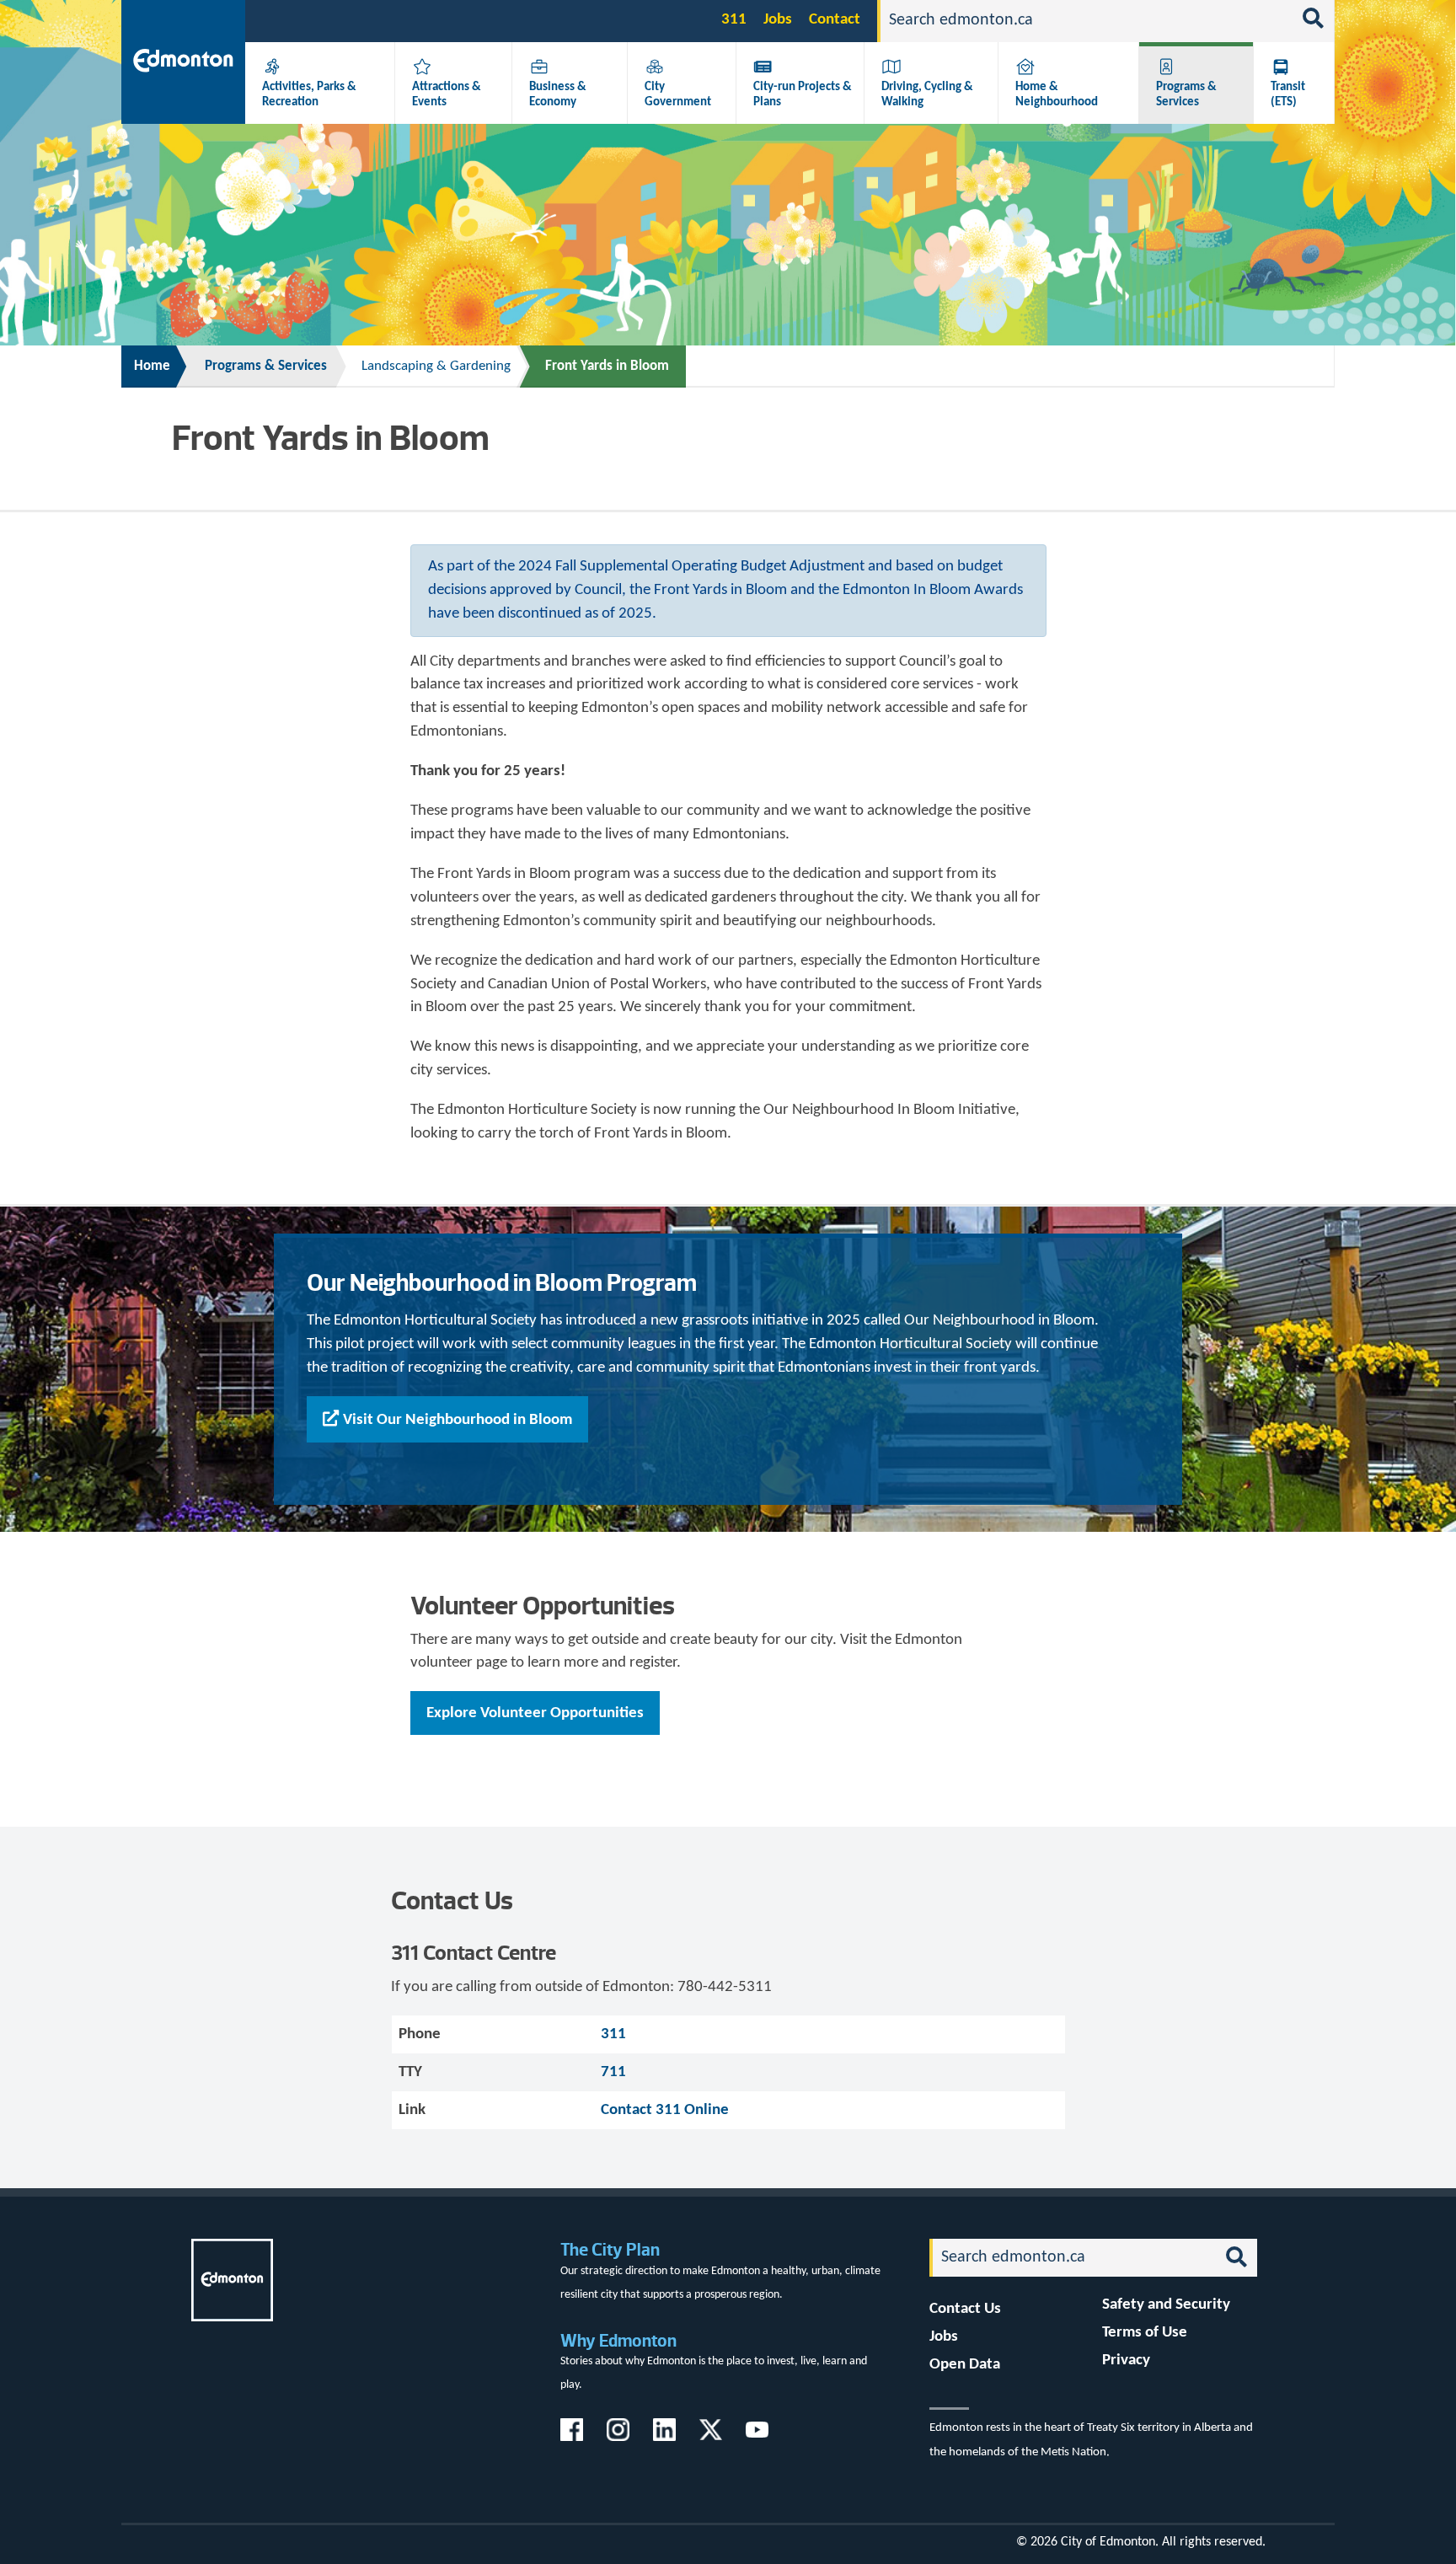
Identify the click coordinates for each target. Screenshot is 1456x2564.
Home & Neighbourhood (1057, 94)
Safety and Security (1166, 2305)
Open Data (965, 2365)
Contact (835, 20)
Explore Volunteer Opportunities (535, 1713)
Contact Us (965, 2309)
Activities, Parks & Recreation (309, 94)
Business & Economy (558, 94)
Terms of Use (1145, 2333)
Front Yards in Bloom (607, 366)
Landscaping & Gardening (436, 366)
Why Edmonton (618, 2340)
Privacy (1126, 2361)
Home (152, 366)
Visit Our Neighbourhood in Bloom (458, 1420)
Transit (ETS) (1288, 94)
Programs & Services (1186, 94)
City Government (678, 94)
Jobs (778, 20)
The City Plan (610, 2249)
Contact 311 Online (665, 2110)
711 (613, 2072)
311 (734, 20)
